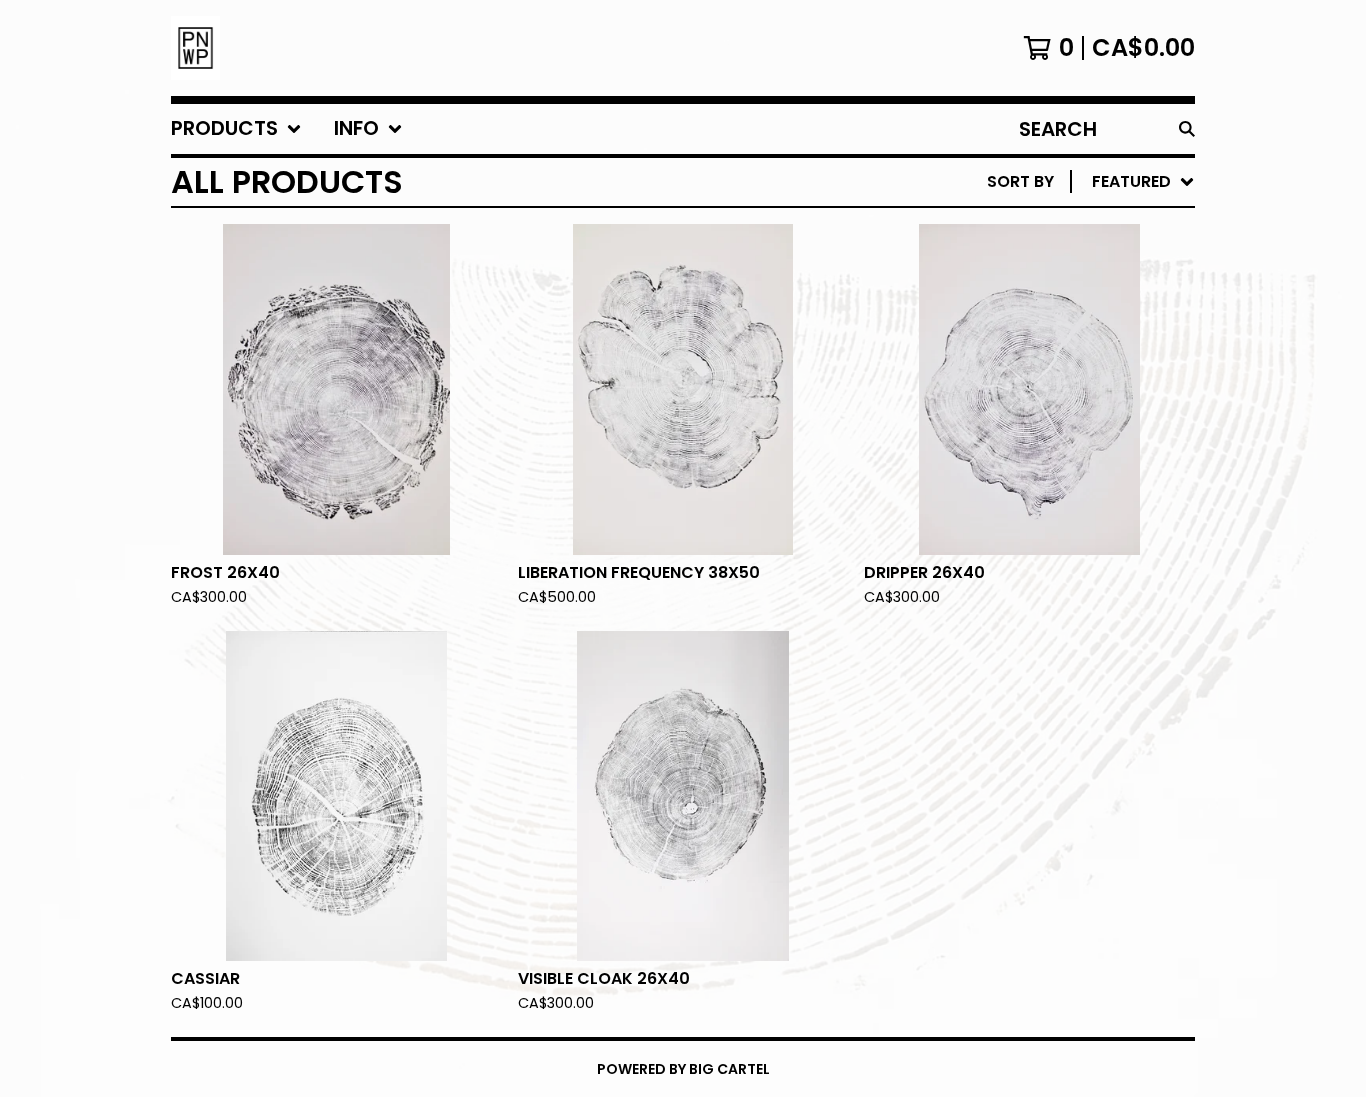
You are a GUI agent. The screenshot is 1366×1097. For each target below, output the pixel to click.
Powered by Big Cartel (683, 1069)
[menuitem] (236, 129)
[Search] (1187, 129)
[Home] (195, 48)
